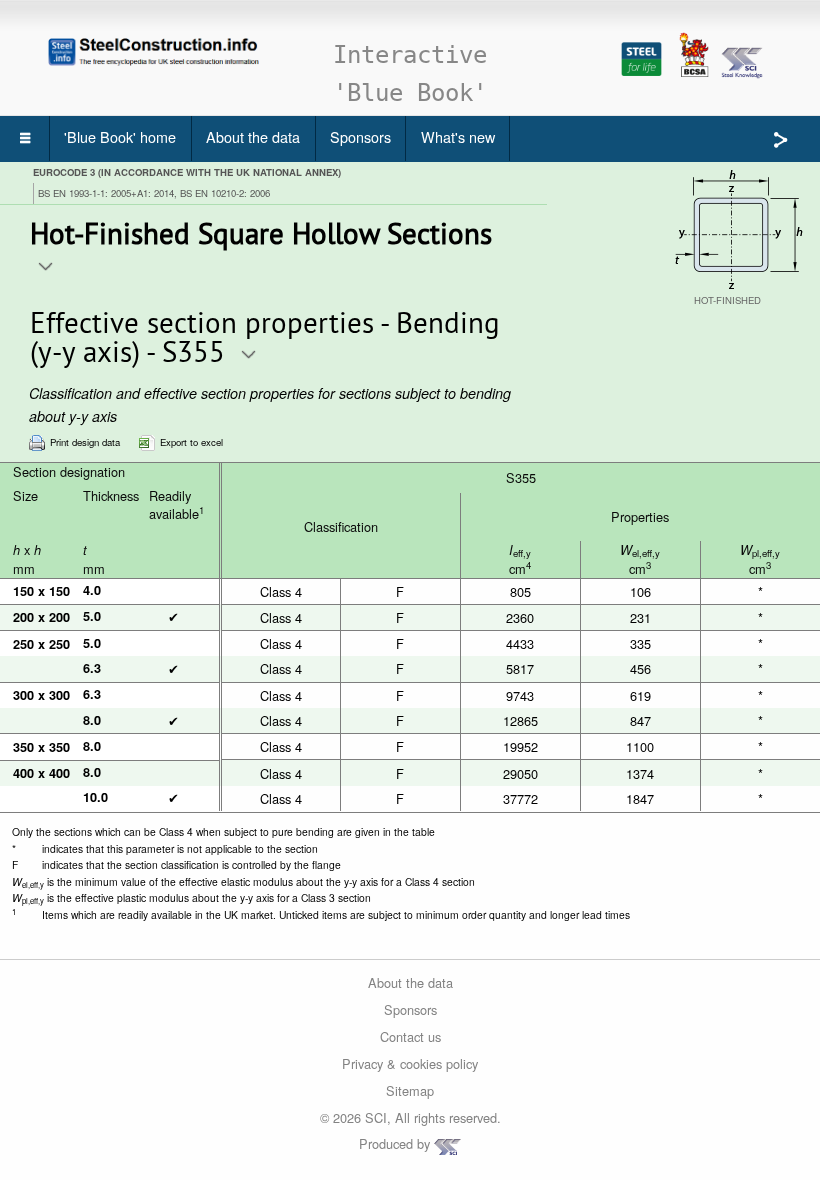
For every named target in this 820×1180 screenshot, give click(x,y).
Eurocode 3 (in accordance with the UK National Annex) (187, 172)
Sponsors (360, 136)
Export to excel (191, 441)
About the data (253, 136)
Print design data (85, 441)
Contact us (410, 1036)
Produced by (396, 1143)
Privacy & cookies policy (410, 1063)
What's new (458, 136)
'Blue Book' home (120, 136)
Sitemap (410, 1090)
